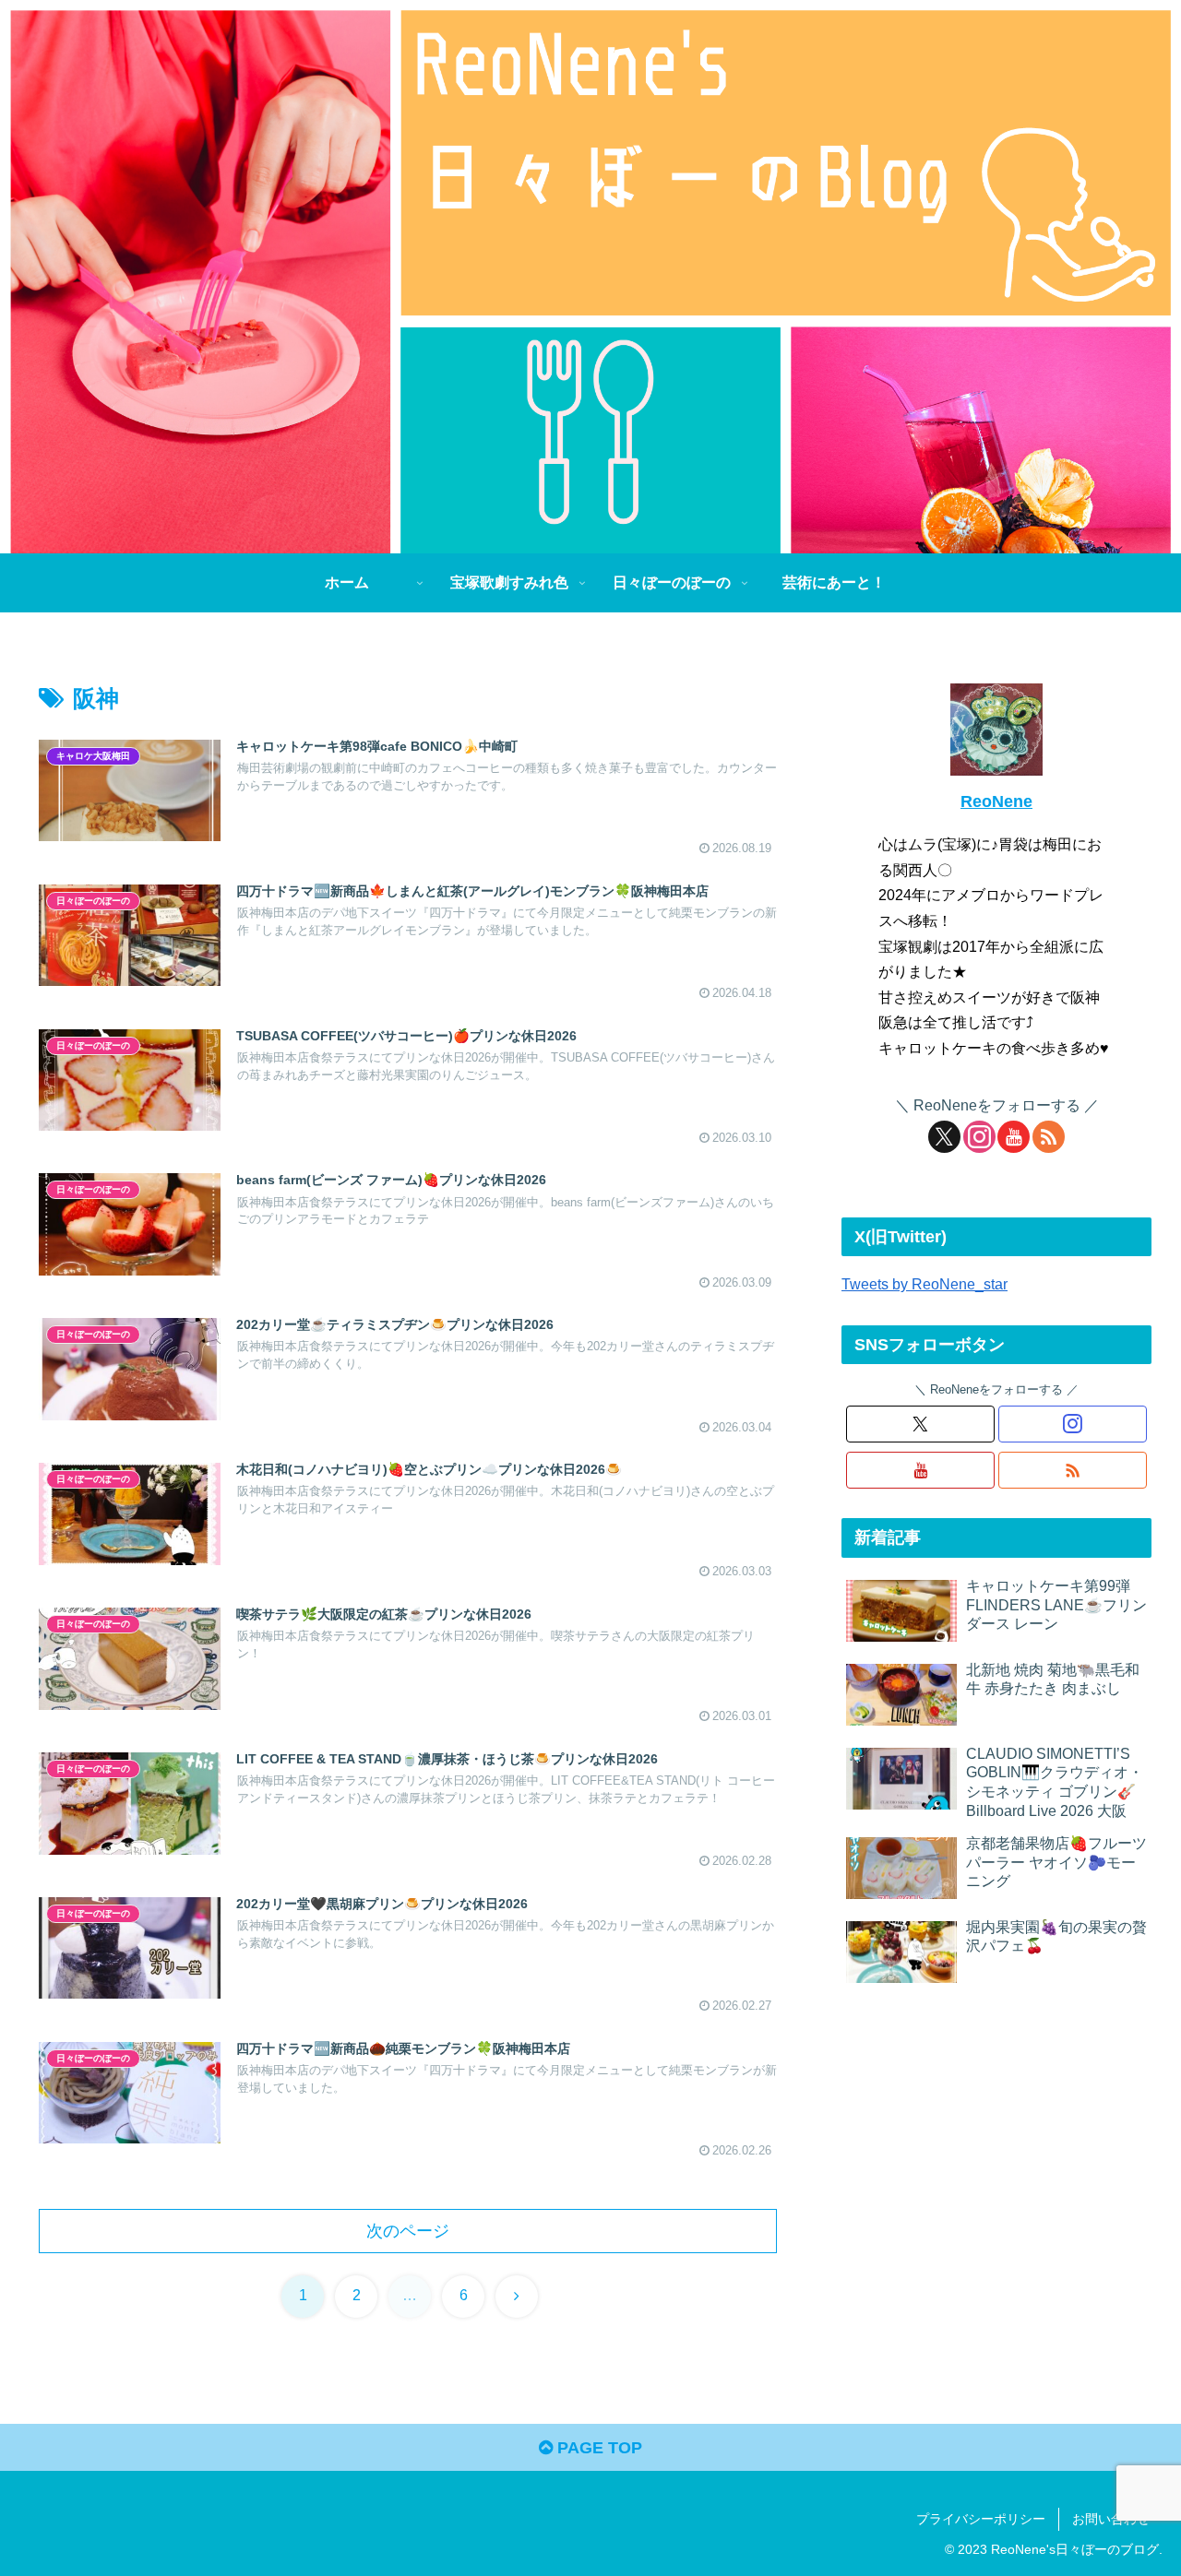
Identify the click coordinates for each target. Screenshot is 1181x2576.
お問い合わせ (1111, 2519)
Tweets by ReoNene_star (925, 1284)
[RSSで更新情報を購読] (1049, 1137)
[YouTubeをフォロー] (1014, 1137)
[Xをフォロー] (944, 1137)
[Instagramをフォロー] (979, 1137)
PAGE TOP (597, 2448)
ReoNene (996, 801)
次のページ (408, 2231)
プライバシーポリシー (981, 2519)
